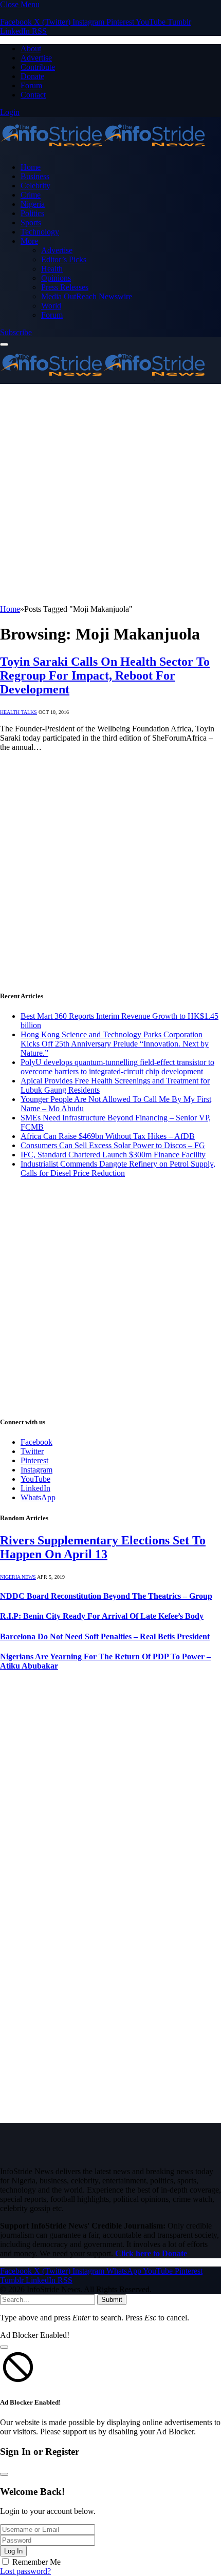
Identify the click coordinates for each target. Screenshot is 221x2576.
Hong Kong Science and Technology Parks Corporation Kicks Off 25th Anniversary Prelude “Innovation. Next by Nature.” (115, 1044)
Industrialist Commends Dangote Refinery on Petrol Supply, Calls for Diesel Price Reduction (118, 1168)
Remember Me (36, 2562)
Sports (31, 222)
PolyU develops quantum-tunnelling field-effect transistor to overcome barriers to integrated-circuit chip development (117, 1067)
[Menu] (4, 344)
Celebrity (35, 186)
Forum (31, 85)
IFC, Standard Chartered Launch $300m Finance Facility (113, 1155)
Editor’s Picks (64, 259)
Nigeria (33, 204)
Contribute (38, 67)
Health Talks (19, 712)
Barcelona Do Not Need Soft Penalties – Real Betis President (105, 1636)
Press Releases (65, 287)
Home (31, 167)
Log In (13, 2551)
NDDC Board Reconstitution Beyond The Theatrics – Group (106, 1596)
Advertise (36, 58)
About (31, 49)
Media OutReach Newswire (87, 296)
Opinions (56, 278)
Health (52, 269)
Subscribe (16, 332)
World (51, 306)
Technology (40, 232)
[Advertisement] (110, 494)
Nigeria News (18, 1577)
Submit (112, 2300)
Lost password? (25, 2571)
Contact (33, 95)
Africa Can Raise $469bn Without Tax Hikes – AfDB (108, 1136)
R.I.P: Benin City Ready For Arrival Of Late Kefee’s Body (102, 1616)
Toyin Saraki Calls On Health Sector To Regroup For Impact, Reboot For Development (105, 675)
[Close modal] (4, 2347)
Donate (32, 76)
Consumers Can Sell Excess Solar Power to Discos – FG (113, 1145)
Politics (32, 213)
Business (35, 176)
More (29, 241)
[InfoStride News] (103, 150)
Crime (31, 195)
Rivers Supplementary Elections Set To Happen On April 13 (103, 1547)
